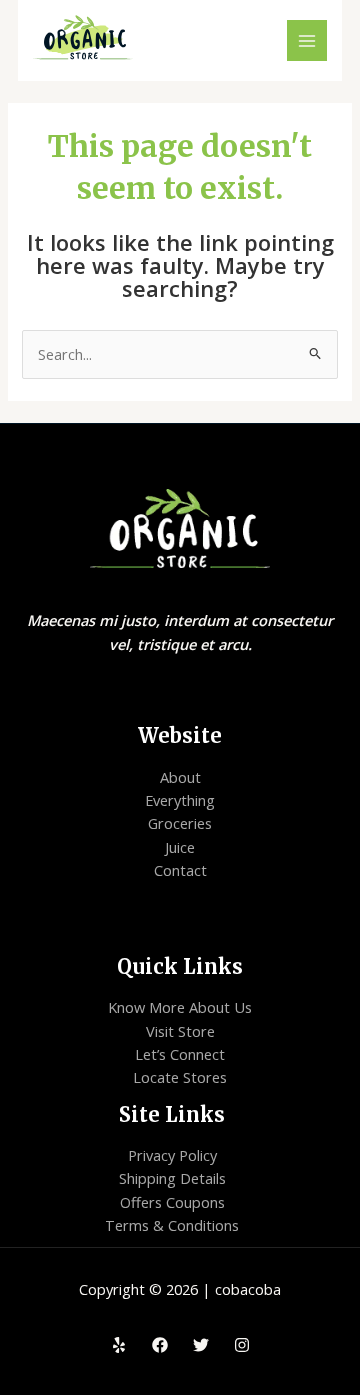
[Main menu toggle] (307, 40)
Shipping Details (172, 1178)
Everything (180, 800)
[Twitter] (201, 1345)
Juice (180, 847)
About (180, 777)
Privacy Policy (172, 1155)
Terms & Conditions (172, 1225)
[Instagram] (242, 1345)
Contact (180, 870)
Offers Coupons (172, 1202)
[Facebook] (160, 1345)
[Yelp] (119, 1345)
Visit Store (180, 1031)
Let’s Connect (180, 1054)
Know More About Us (180, 1007)
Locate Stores (180, 1077)
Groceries (180, 823)
